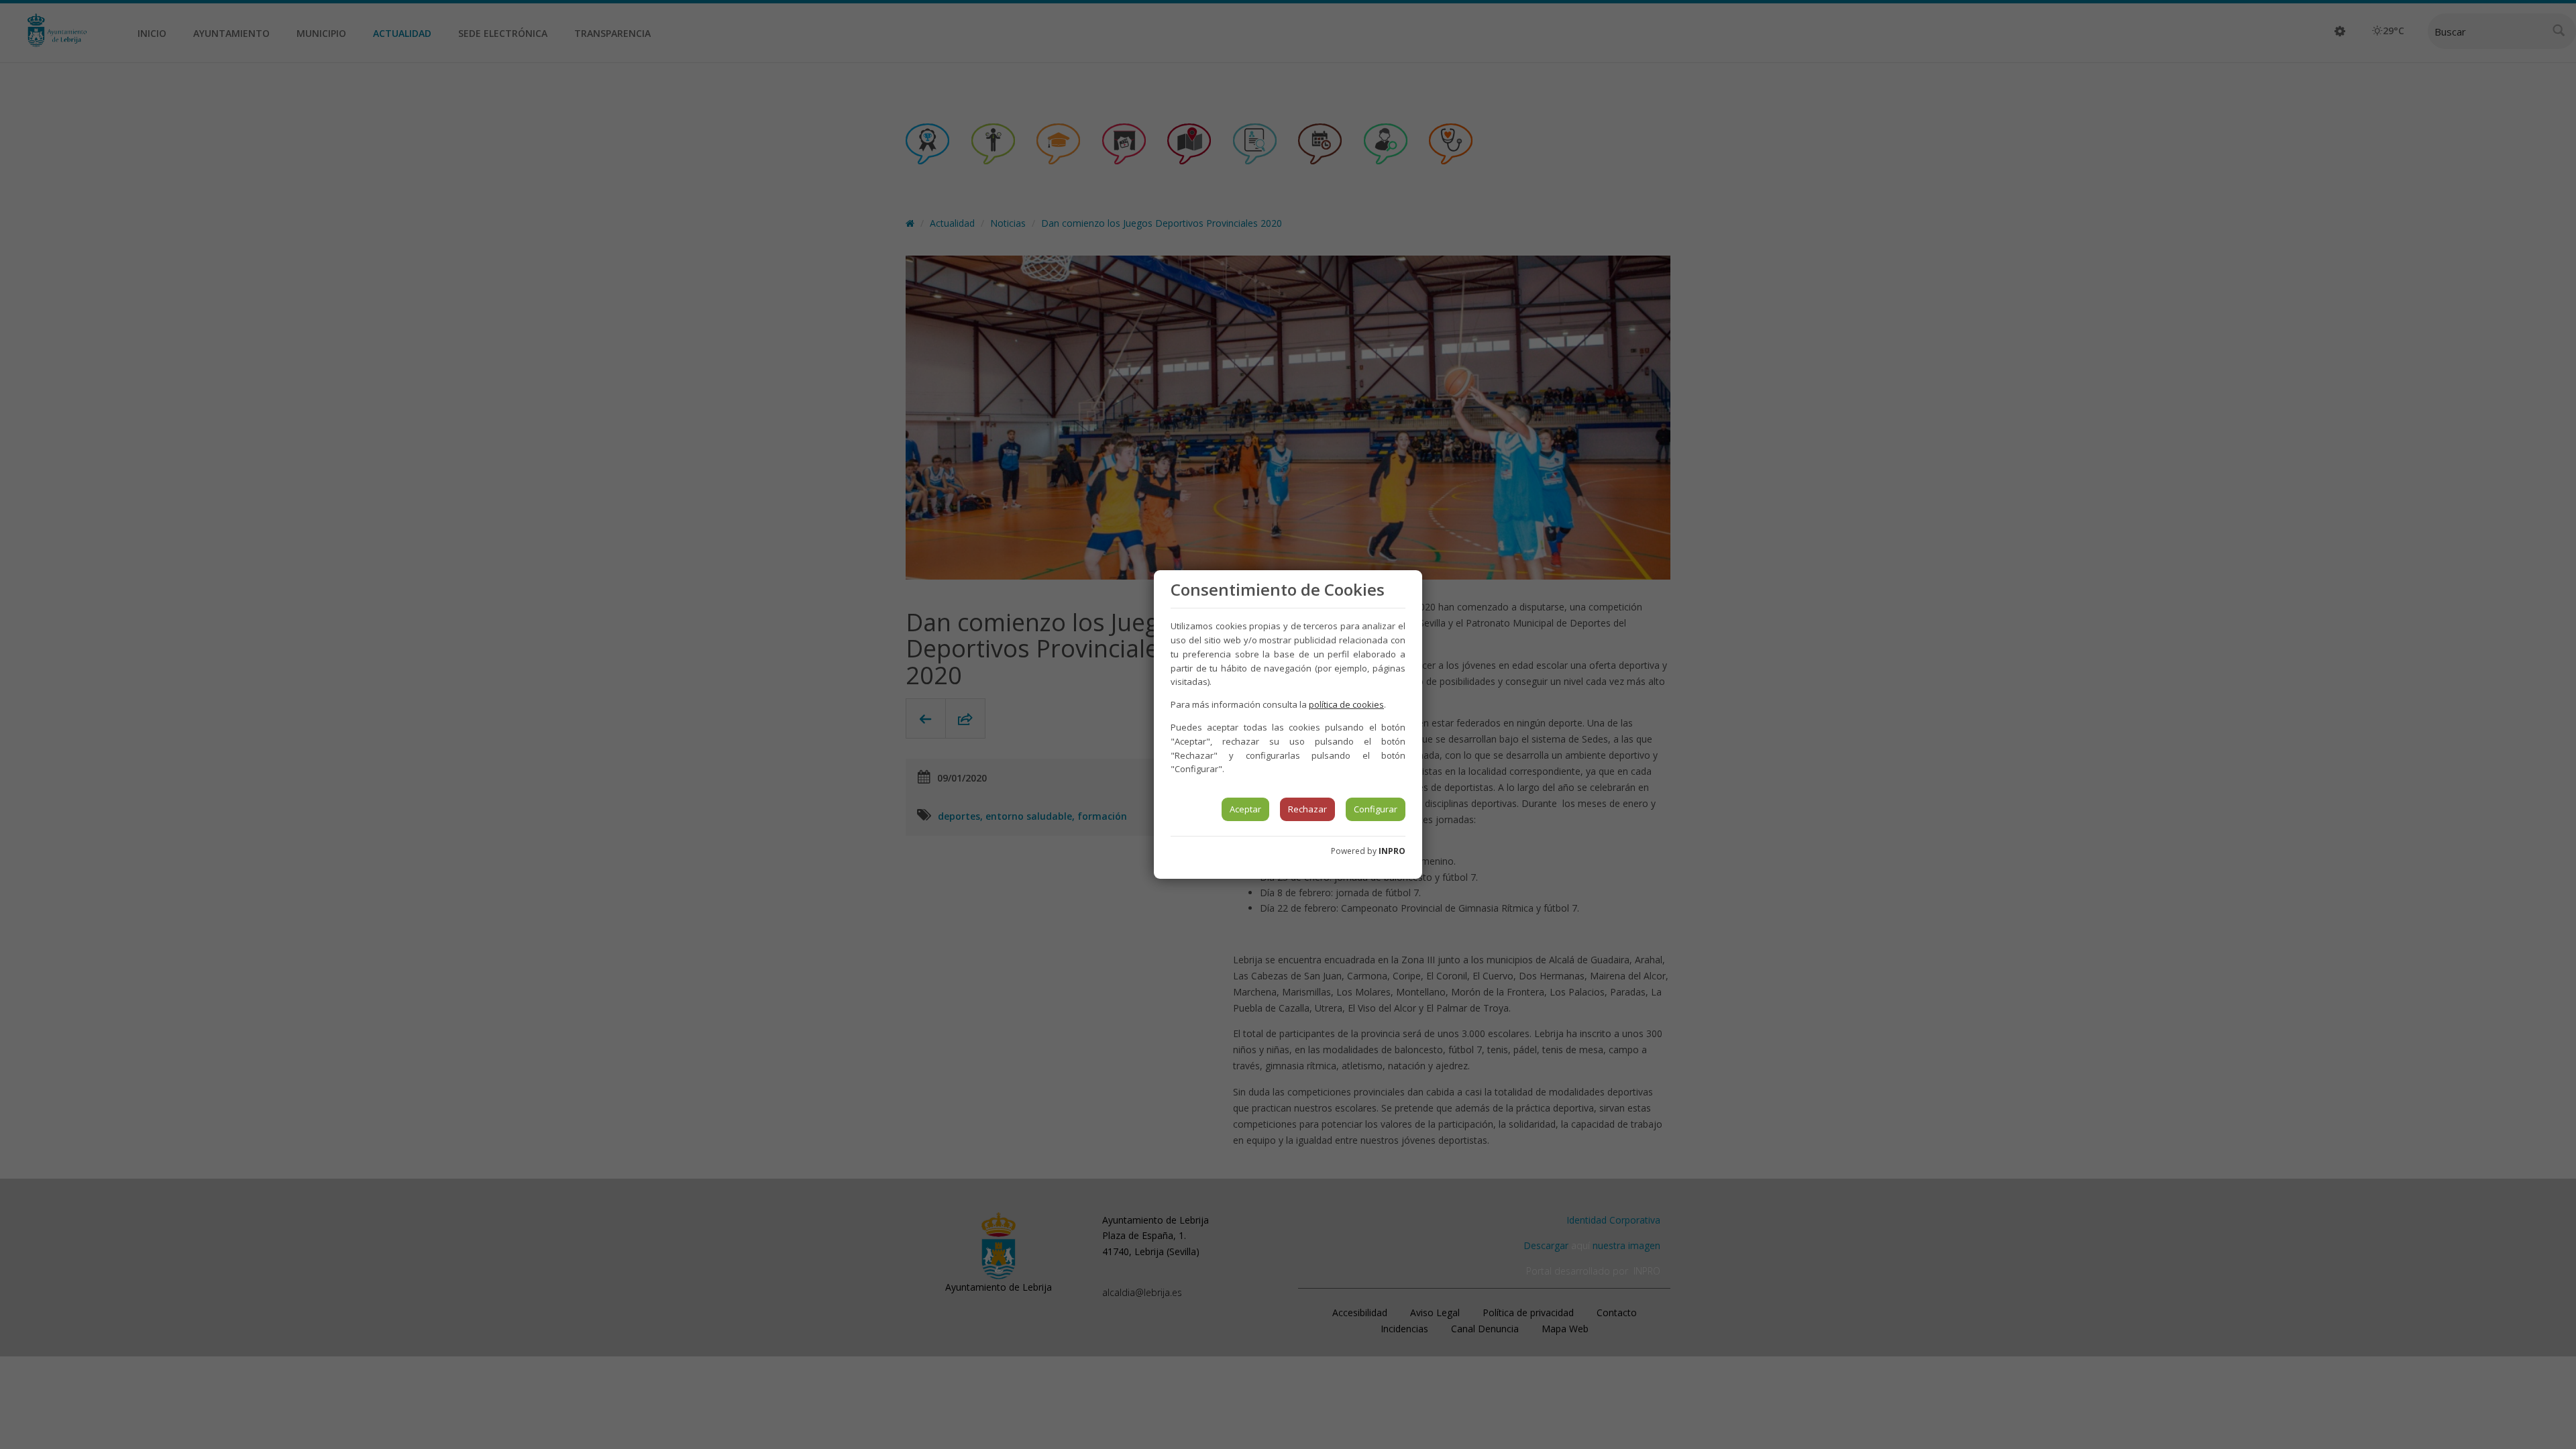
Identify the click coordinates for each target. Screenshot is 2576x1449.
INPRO (1392, 851)
